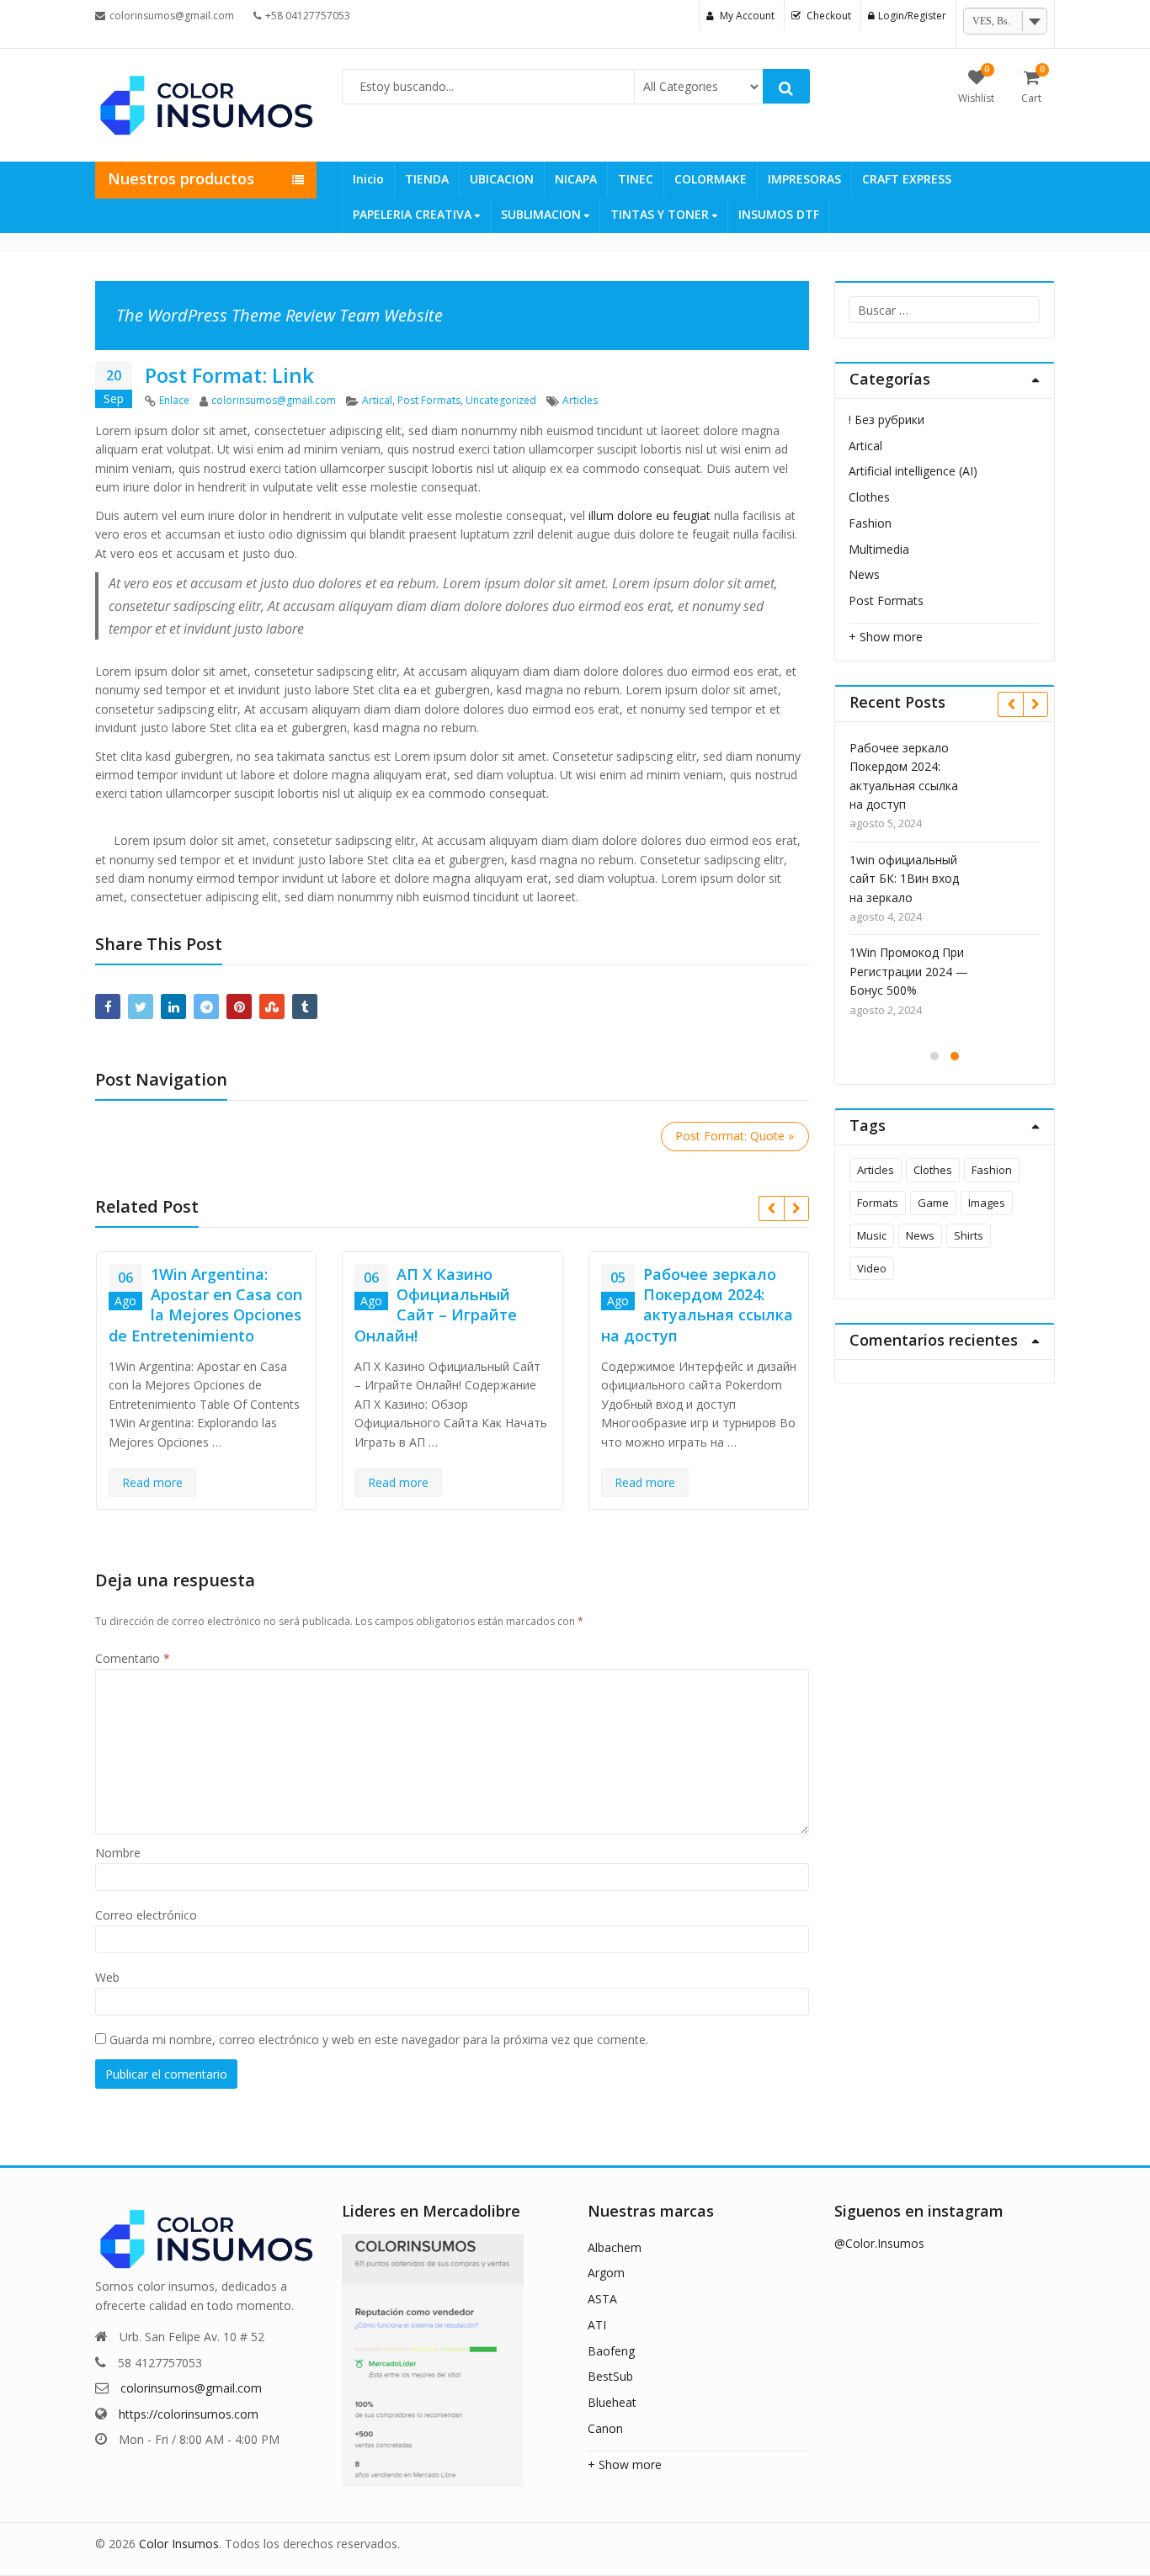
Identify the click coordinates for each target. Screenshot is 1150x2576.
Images (987, 1203)
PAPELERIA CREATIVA (414, 214)
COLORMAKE (711, 179)
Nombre (118, 1853)
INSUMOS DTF (779, 214)
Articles (580, 400)
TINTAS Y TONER (661, 214)
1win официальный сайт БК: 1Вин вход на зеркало (904, 879)
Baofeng (611, 2351)
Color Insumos (179, 2544)
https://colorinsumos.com (189, 2414)
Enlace (174, 400)
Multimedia (879, 549)
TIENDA (427, 179)
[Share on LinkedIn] (173, 1006)
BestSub (610, 2376)
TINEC (636, 179)
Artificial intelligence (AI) (913, 471)
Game (933, 1203)
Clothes (869, 497)
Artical (377, 400)
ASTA (602, 2299)
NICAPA (576, 179)
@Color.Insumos (879, 2243)
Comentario (133, 1658)
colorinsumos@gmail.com (274, 400)
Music (872, 1235)
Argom (606, 2273)
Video (872, 1268)
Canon (605, 2428)
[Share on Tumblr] (305, 1006)
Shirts (969, 1235)
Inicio (368, 179)
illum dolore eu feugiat (650, 515)
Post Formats (429, 400)
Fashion (870, 523)
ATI (597, 2325)
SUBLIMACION (543, 214)
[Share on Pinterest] (239, 1006)
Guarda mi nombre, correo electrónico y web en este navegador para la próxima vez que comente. (379, 2040)
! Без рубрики (886, 420)
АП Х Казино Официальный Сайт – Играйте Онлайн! (436, 1305)
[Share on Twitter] (141, 1006)
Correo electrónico (146, 1915)
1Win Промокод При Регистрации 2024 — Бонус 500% (909, 971)
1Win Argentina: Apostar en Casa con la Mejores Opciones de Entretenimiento (205, 1305)
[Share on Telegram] (206, 1006)
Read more (152, 1482)
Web (107, 1977)
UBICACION (502, 179)
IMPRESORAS (804, 179)
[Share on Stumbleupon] (272, 1006)
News (864, 574)
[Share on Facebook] (108, 1006)
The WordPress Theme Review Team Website (280, 315)
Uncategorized (501, 400)
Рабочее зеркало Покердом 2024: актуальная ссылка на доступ (697, 1305)
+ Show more (886, 637)
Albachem (615, 2247)
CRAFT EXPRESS (907, 179)
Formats (878, 1203)
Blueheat (612, 2402)
